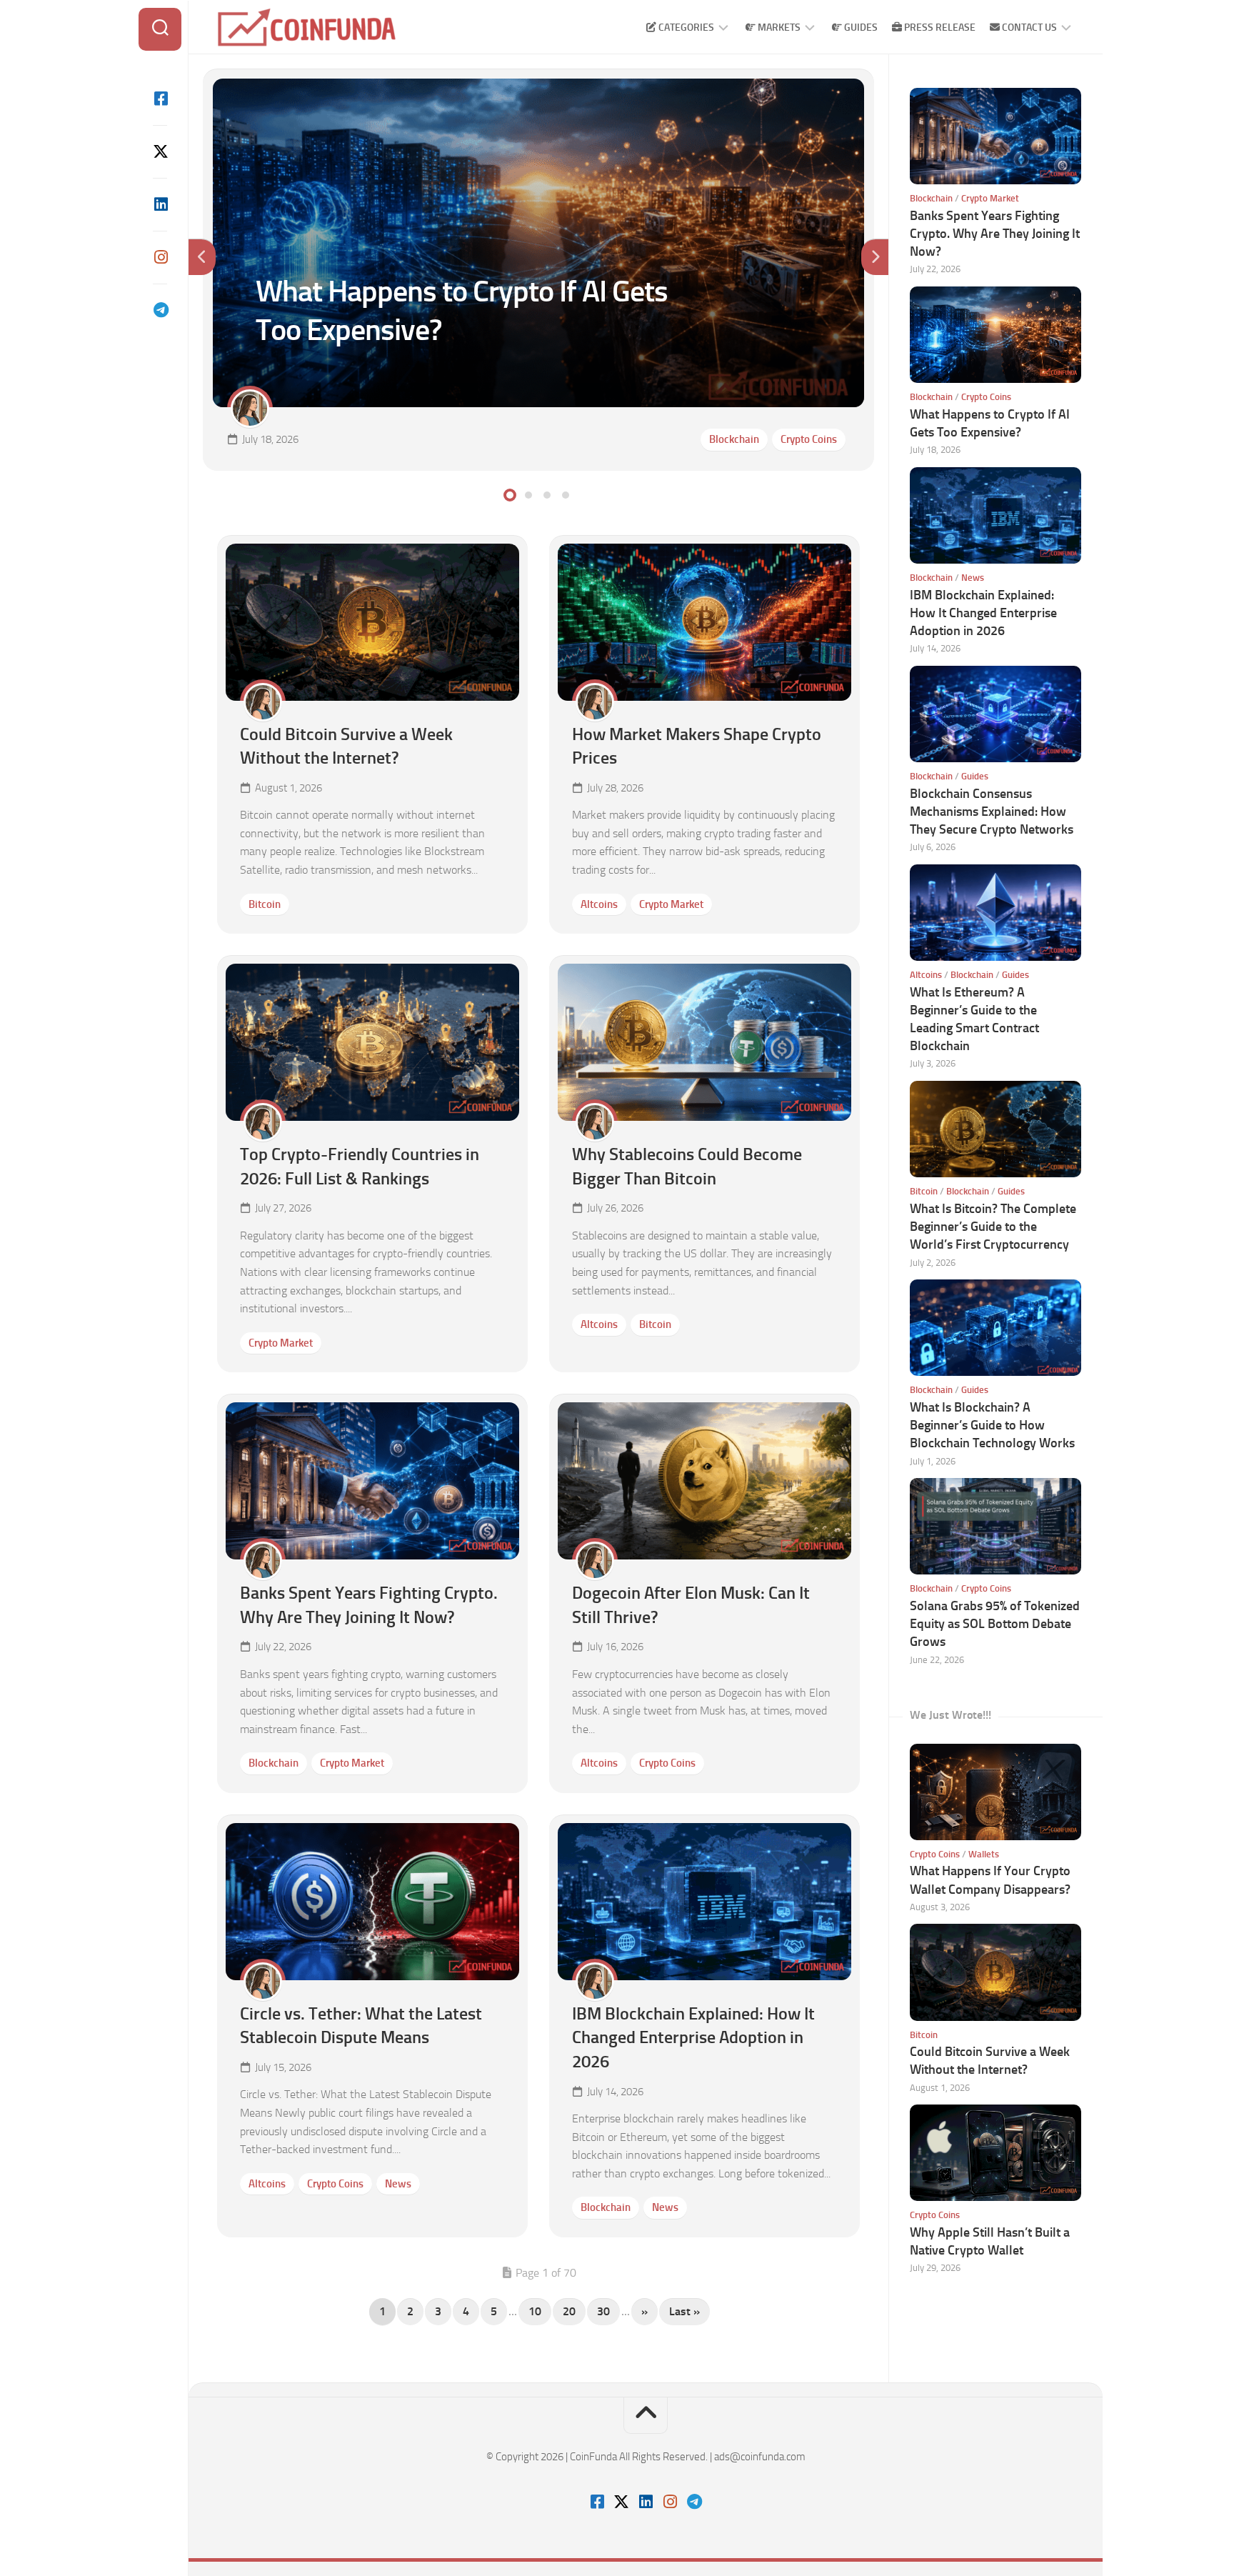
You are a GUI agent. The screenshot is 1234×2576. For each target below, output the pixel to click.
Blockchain (734, 439)
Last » (684, 2311)
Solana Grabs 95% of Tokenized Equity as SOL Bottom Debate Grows (995, 1624)
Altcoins (599, 904)
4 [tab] (566, 495)
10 (535, 2311)
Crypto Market (671, 904)
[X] (160, 151)
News (398, 2184)
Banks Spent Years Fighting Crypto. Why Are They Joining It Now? (995, 234)
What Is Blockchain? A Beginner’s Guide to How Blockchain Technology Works (992, 1425)
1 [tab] (510, 495)
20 (569, 2311)
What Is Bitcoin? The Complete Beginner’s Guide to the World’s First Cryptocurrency (993, 1227)
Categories (685, 28)
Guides (860, 28)
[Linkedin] (160, 204)
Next (875, 257)
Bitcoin (265, 904)
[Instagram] (160, 257)
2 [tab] (528, 495)
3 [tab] (547, 495)
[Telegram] (160, 310)
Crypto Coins (809, 439)
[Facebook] (160, 99)
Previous (202, 257)
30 (603, 2311)
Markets (778, 28)
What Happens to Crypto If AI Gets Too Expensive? (325, 86)
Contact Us (1028, 28)
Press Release (939, 28)
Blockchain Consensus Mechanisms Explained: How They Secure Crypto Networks (992, 812)
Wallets (984, 1854)
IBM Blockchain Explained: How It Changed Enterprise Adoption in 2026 (693, 2037)
